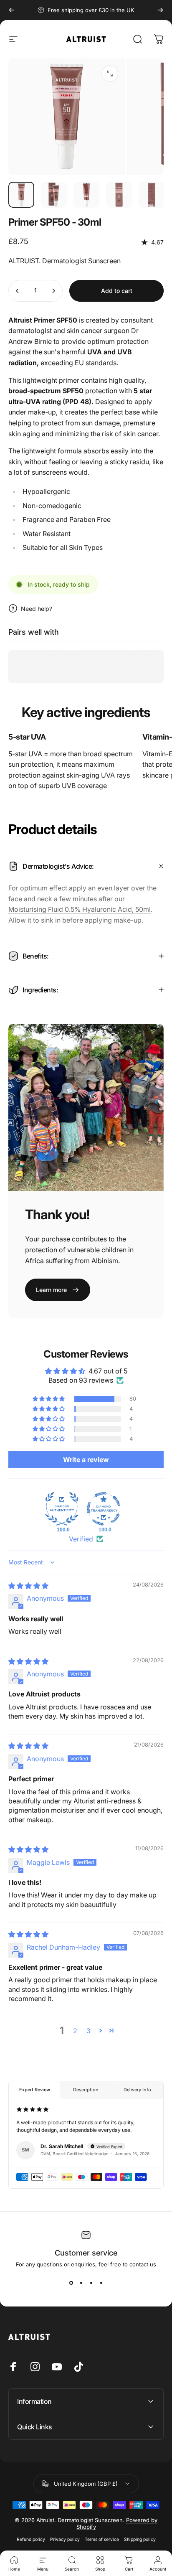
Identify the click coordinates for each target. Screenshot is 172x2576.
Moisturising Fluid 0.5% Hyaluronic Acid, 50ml (80, 909)
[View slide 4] (101, 2283)
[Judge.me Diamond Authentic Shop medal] (62, 1509)
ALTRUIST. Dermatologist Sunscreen (64, 261)
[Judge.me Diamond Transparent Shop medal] (104, 1509)
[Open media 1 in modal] (110, 74)
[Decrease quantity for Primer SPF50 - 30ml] (18, 291)
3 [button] (89, 2031)
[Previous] (12, 10)
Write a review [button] (86, 1460)
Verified (81, 1539)
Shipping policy (140, 2539)
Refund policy (31, 2539)
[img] (28, 1586)
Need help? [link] (37, 609)
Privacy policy (65, 2539)
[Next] (160, 10)
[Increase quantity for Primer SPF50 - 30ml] (53, 291)
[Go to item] (21, 195)
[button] (49, 1399)
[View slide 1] (71, 2283)
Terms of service (102, 2539)
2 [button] (75, 2031)
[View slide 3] (91, 2283)
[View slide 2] (81, 2283)
